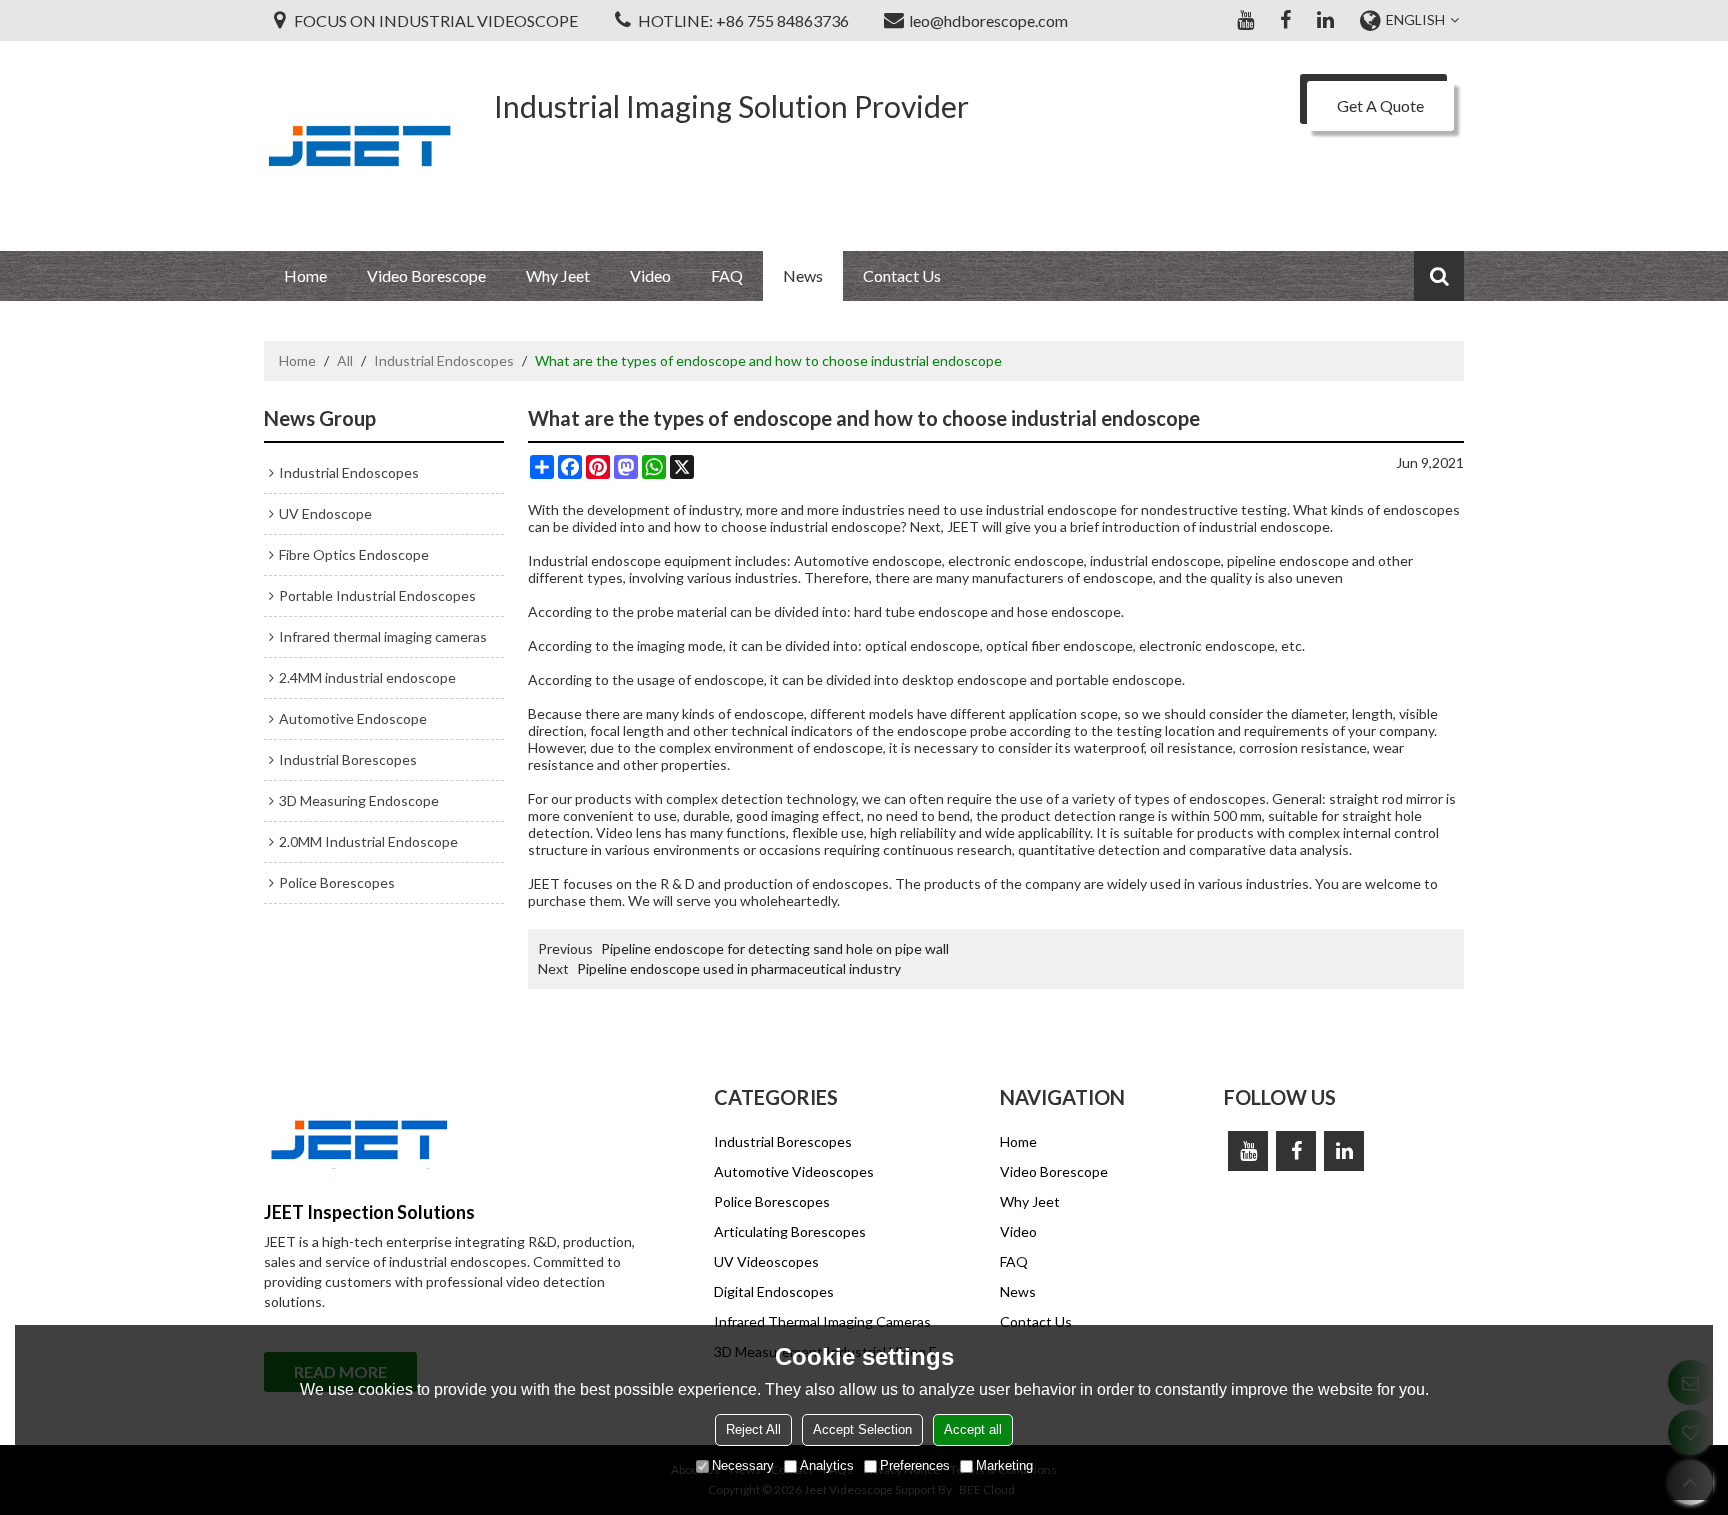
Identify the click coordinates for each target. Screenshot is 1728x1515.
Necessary (743, 1465)
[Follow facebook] (1285, 20)
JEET (544, 883)
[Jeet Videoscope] (359, 146)
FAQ (727, 275)
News (803, 275)
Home (305, 275)
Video (650, 275)
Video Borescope (426, 275)
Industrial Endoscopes (444, 360)
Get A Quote (1380, 105)
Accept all (973, 1429)
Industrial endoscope (594, 560)
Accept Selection (862, 1429)
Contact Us (902, 275)
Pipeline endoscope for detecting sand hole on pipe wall (775, 948)
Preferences (915, 1465)
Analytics (827, 1465)
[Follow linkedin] (1325, 20)
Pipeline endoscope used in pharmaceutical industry (739, 968)
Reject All (753, 1429)
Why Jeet (558, 275)
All (345, 360)
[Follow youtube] (1245, 20)
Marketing (1004, 1465)
